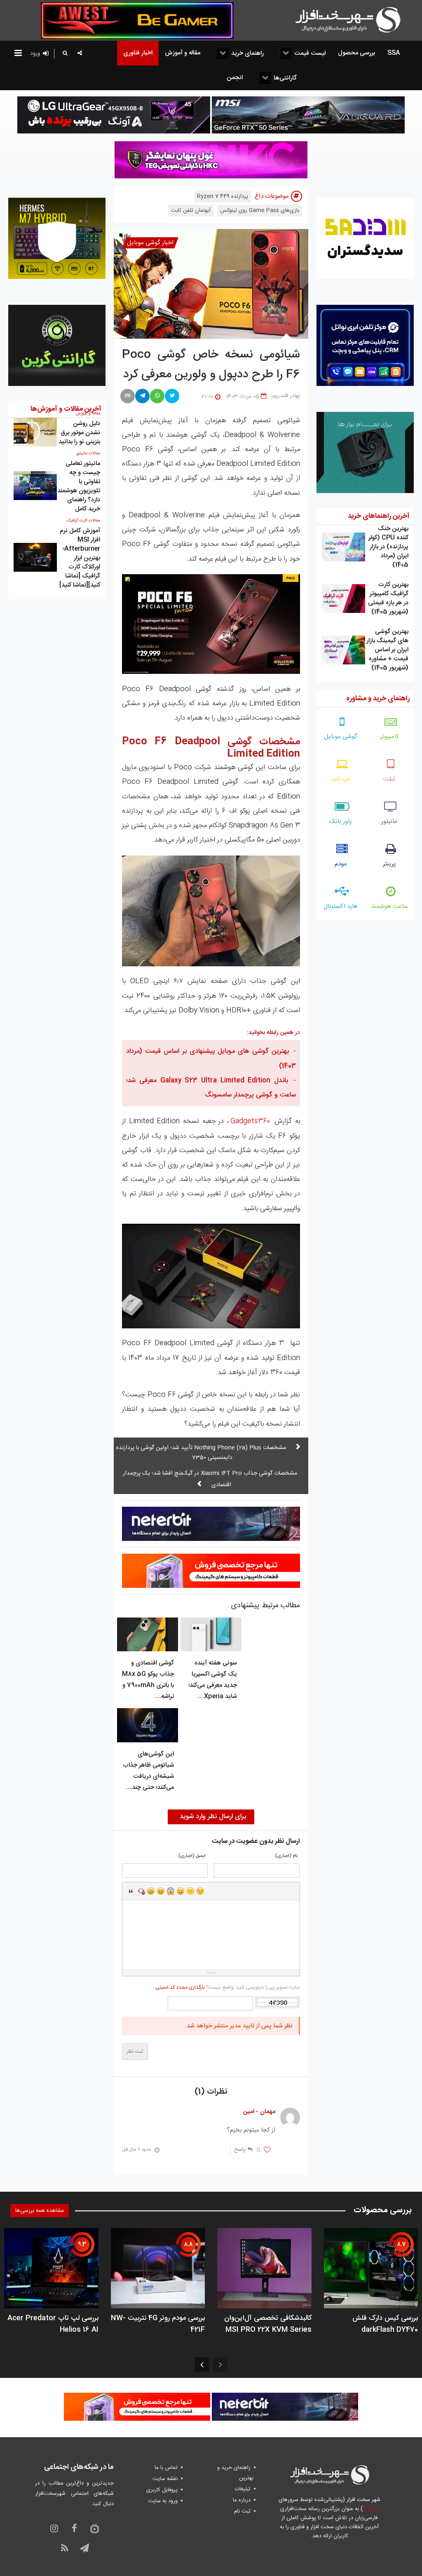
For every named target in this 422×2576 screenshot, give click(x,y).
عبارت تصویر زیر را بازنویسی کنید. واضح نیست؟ (228, 1987)
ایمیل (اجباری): (191, 1856)
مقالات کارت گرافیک (83, 521)
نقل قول (131, 1891)
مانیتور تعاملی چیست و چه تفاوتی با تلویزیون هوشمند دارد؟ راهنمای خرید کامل (79, 486)
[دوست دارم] (267, 2150)
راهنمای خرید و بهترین (235, 2473)
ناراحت (190, 1891)
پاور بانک (341, 822)
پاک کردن (141, 1891)
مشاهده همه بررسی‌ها (40, 2211)
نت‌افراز (371, 2509)
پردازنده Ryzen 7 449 (223, 196)
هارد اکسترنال (341, 906)
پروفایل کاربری (162, 2490)
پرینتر (389, 864)
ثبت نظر (135, 2052)
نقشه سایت (165, 2479)
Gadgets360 (250, 1121)
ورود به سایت (163, 2501)
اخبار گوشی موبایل (150, 243)
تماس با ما (166, 2468)
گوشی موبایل (341, 737)
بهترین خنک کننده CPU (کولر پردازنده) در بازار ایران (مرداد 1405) (388, 547)
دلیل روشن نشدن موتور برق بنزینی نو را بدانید (79, 433)
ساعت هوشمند (389, 906)
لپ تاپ (341, 779)
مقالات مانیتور (88, 453)
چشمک (200, 1891)
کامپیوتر (389, 737)
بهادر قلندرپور (286, 396)
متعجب (171, 1891)
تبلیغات (243, 2489)
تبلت (389, 779)
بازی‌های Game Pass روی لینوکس (260, 210)
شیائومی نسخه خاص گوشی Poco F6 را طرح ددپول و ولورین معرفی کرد (211, 365)
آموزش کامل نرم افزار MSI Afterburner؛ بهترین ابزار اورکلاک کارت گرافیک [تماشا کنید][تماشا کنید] (80, 558)
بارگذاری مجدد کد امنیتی (180, 1987)
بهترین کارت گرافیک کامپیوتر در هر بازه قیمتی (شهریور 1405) (388, 598)
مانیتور (389, 822)
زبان (181, 1891)
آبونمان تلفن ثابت (191, 210)
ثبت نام (242, 2511)
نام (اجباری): (286, 1856)
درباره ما (242, 2500)
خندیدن (151, 1891)
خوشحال (161, 1891)
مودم (341, 864)
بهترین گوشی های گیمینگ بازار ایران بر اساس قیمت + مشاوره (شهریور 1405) (387, 650)
